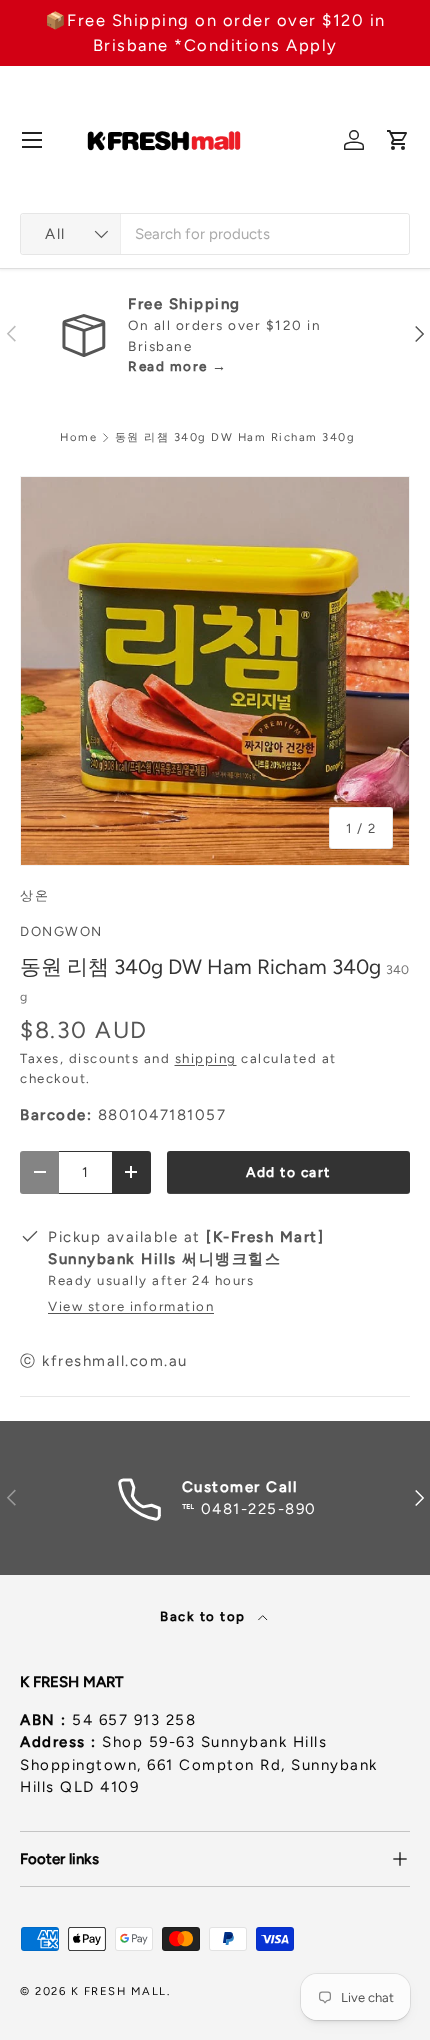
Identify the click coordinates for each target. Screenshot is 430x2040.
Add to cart (288, 1172)
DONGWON (61, 931)
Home (78, 437)
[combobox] (215, 234)
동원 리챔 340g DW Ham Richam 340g (235, 437)
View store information (131, 1306)
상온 (34, 895)
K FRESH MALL (119, 1991)
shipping (206, 1058)
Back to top (205, 1616)
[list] (215, 671)
